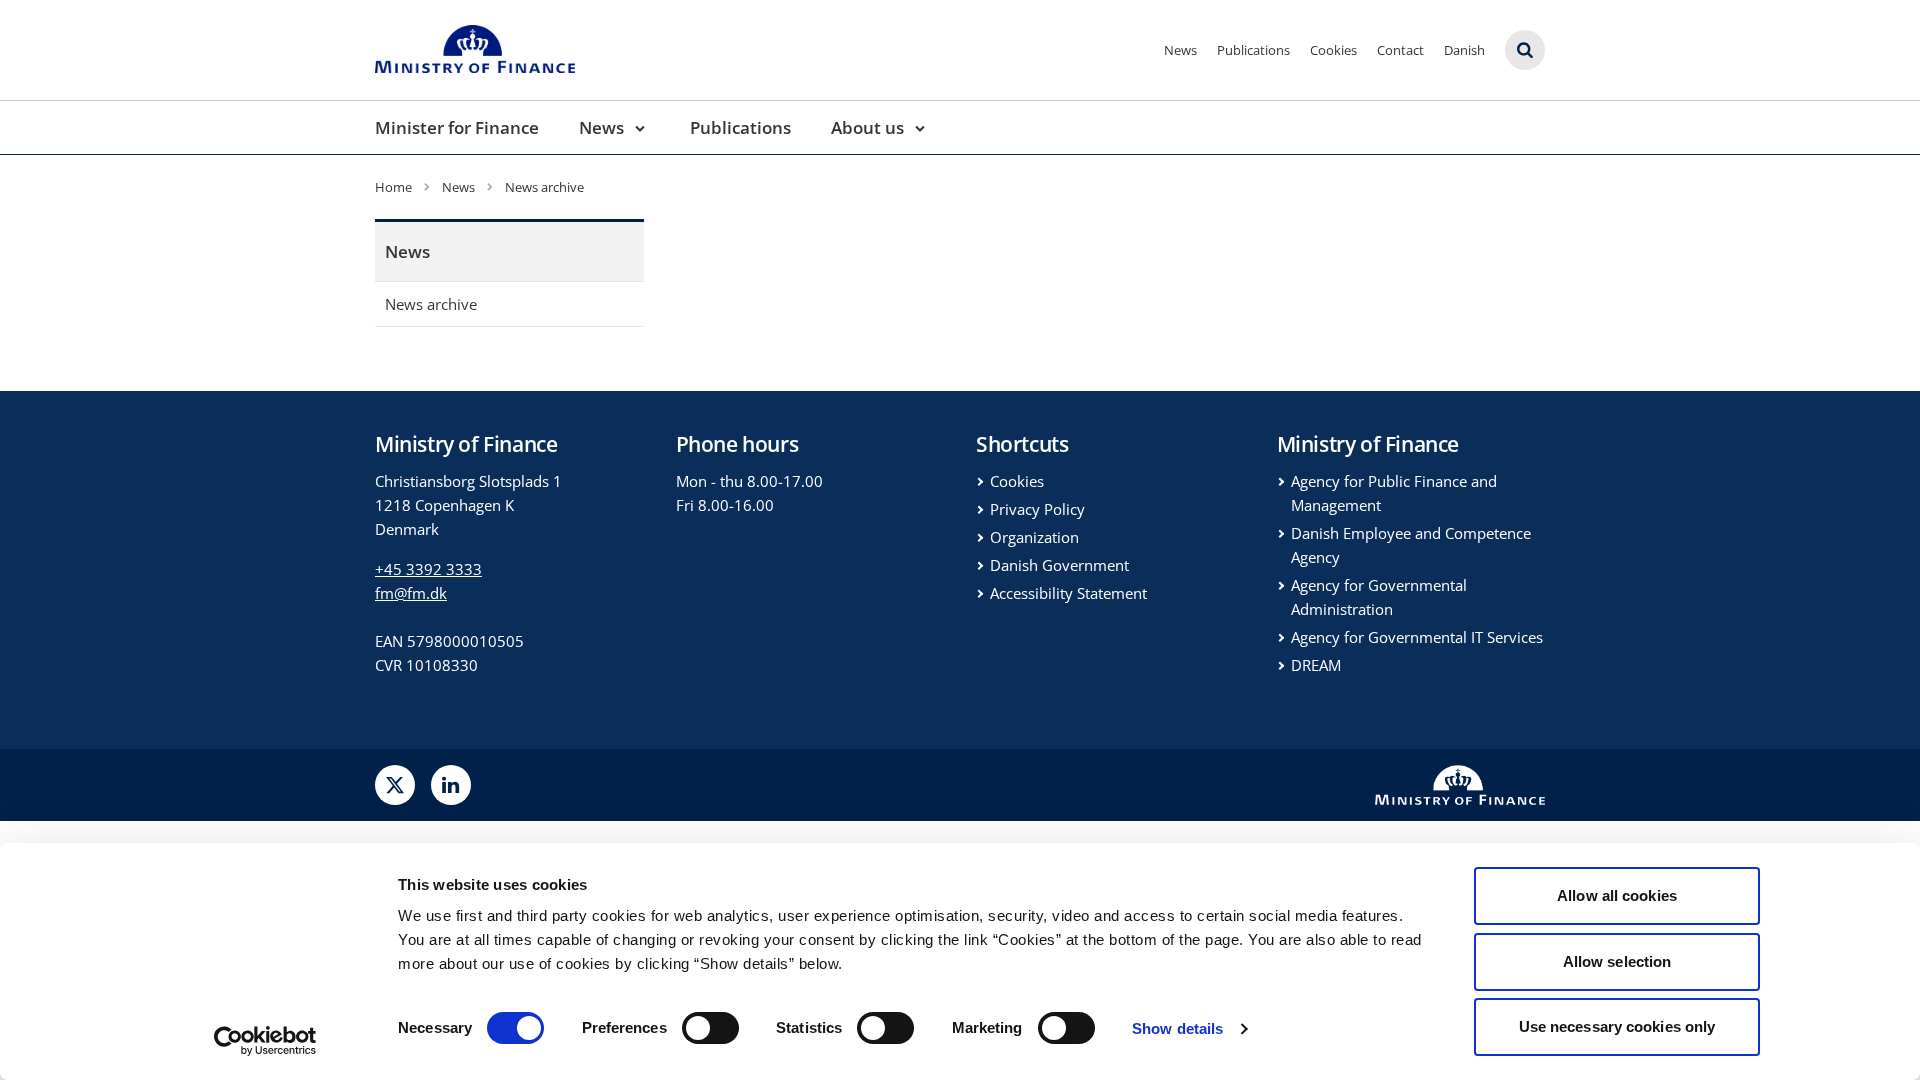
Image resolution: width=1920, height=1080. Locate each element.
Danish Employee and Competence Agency (1411, 545)
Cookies (1333, 50)
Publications (1253, 50)
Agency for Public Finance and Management (1394, 493)
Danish (1464, 50)
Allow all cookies (1617, 895)
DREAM (1316, 665)
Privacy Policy (1037, 509)
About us (867, 127)
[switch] (710, 1028)
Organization (1034, 537)
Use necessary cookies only (1617, 1026)
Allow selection (1617, 961)
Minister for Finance (457, 127)
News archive (431, 304)
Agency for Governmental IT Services (1417, 637)
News (1180, 50)
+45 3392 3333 (428, 569)
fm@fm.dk (411, 593)
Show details (1177, 1028)
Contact (1400, 50)
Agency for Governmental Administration (1379, 597)
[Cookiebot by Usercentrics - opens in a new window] (265, 1041)
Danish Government (1059, 565)
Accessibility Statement (1068, 593)
